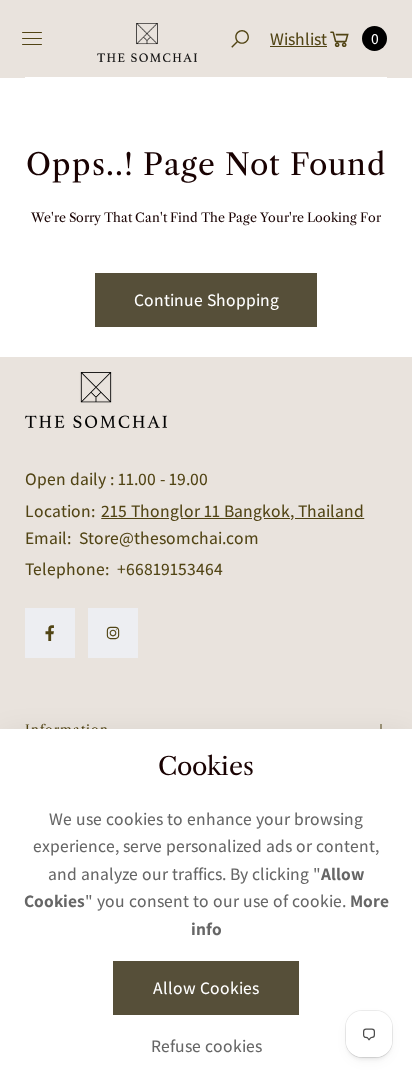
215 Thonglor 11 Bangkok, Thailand (232, 510)
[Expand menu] (32, 39)
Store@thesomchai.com (167, 537)
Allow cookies (206, 987)
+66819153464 (170, 568)
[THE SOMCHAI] (147, 39)
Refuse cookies (206, 1045)
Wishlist (298, 38)
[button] (239, 38)
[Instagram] (113, 633)
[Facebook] (50, 633)
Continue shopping (206, 299)
